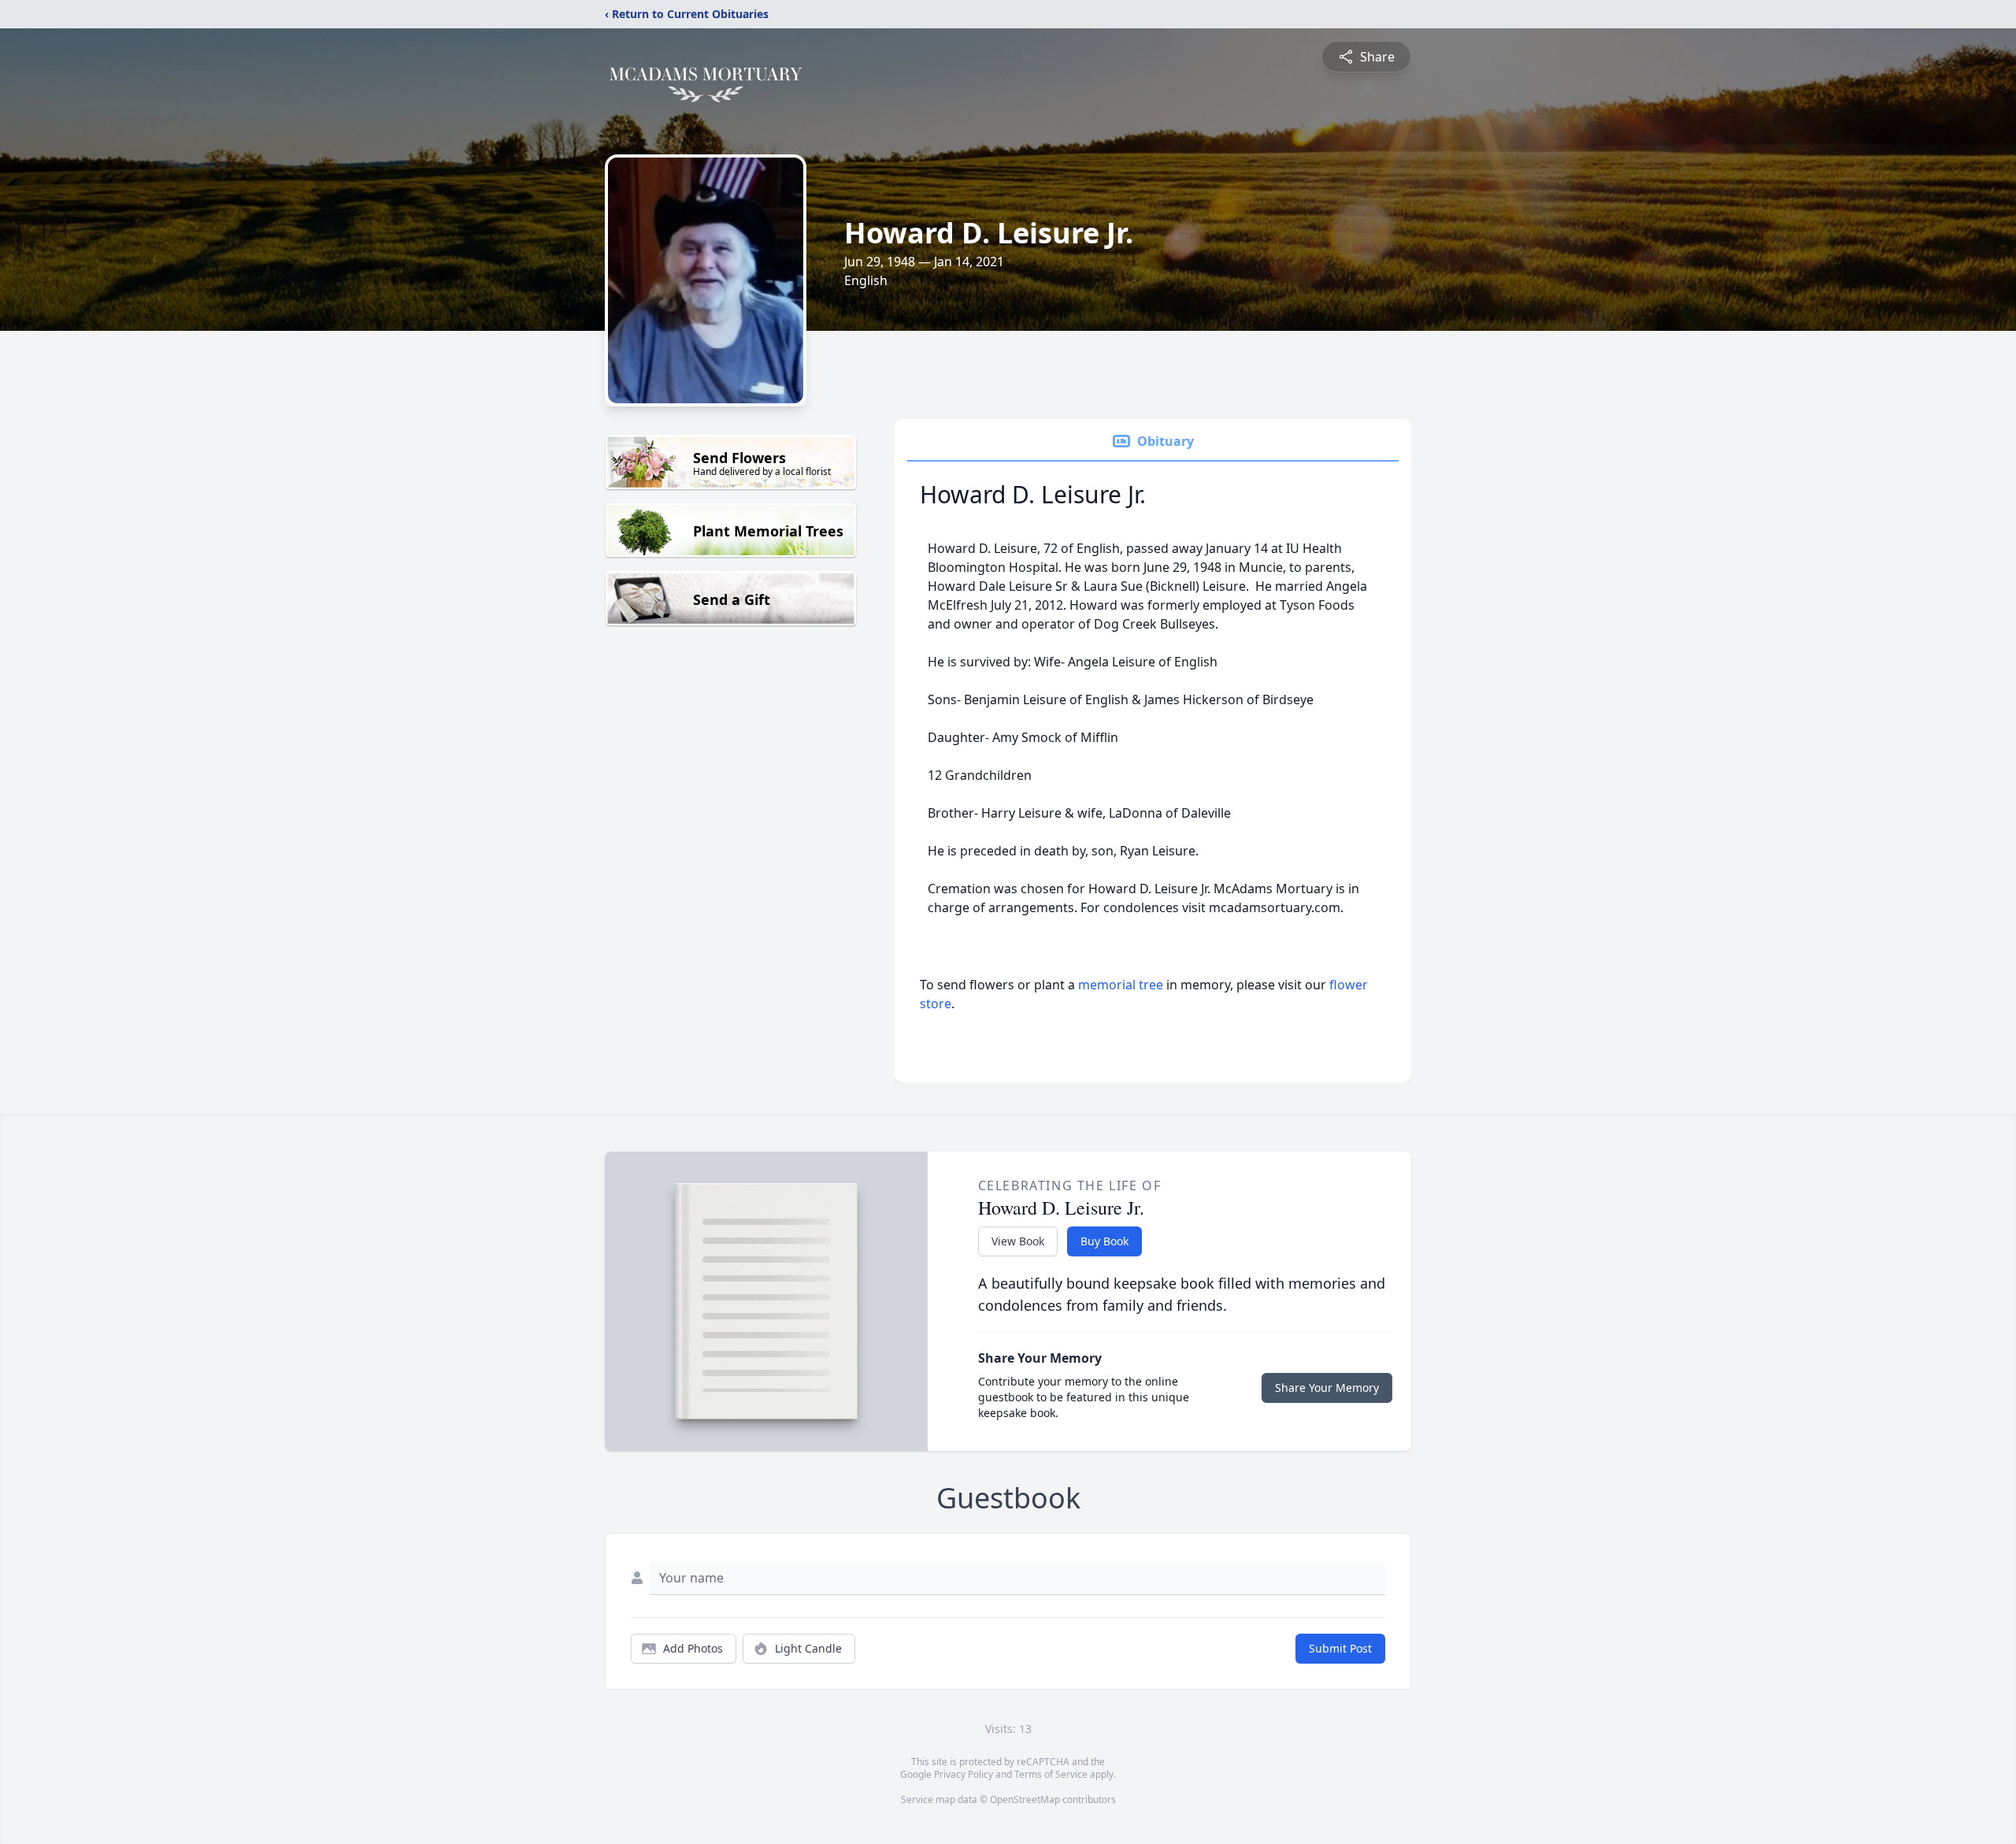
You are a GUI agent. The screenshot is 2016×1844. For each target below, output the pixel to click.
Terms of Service (1051, 1774)
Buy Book (1104, 1241)
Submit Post (1340, 1648)
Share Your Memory (1327, 1388)
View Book (1018, 1241)
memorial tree (1121, 985)
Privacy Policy (964, 1774)
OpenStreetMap (1025, 1799)
